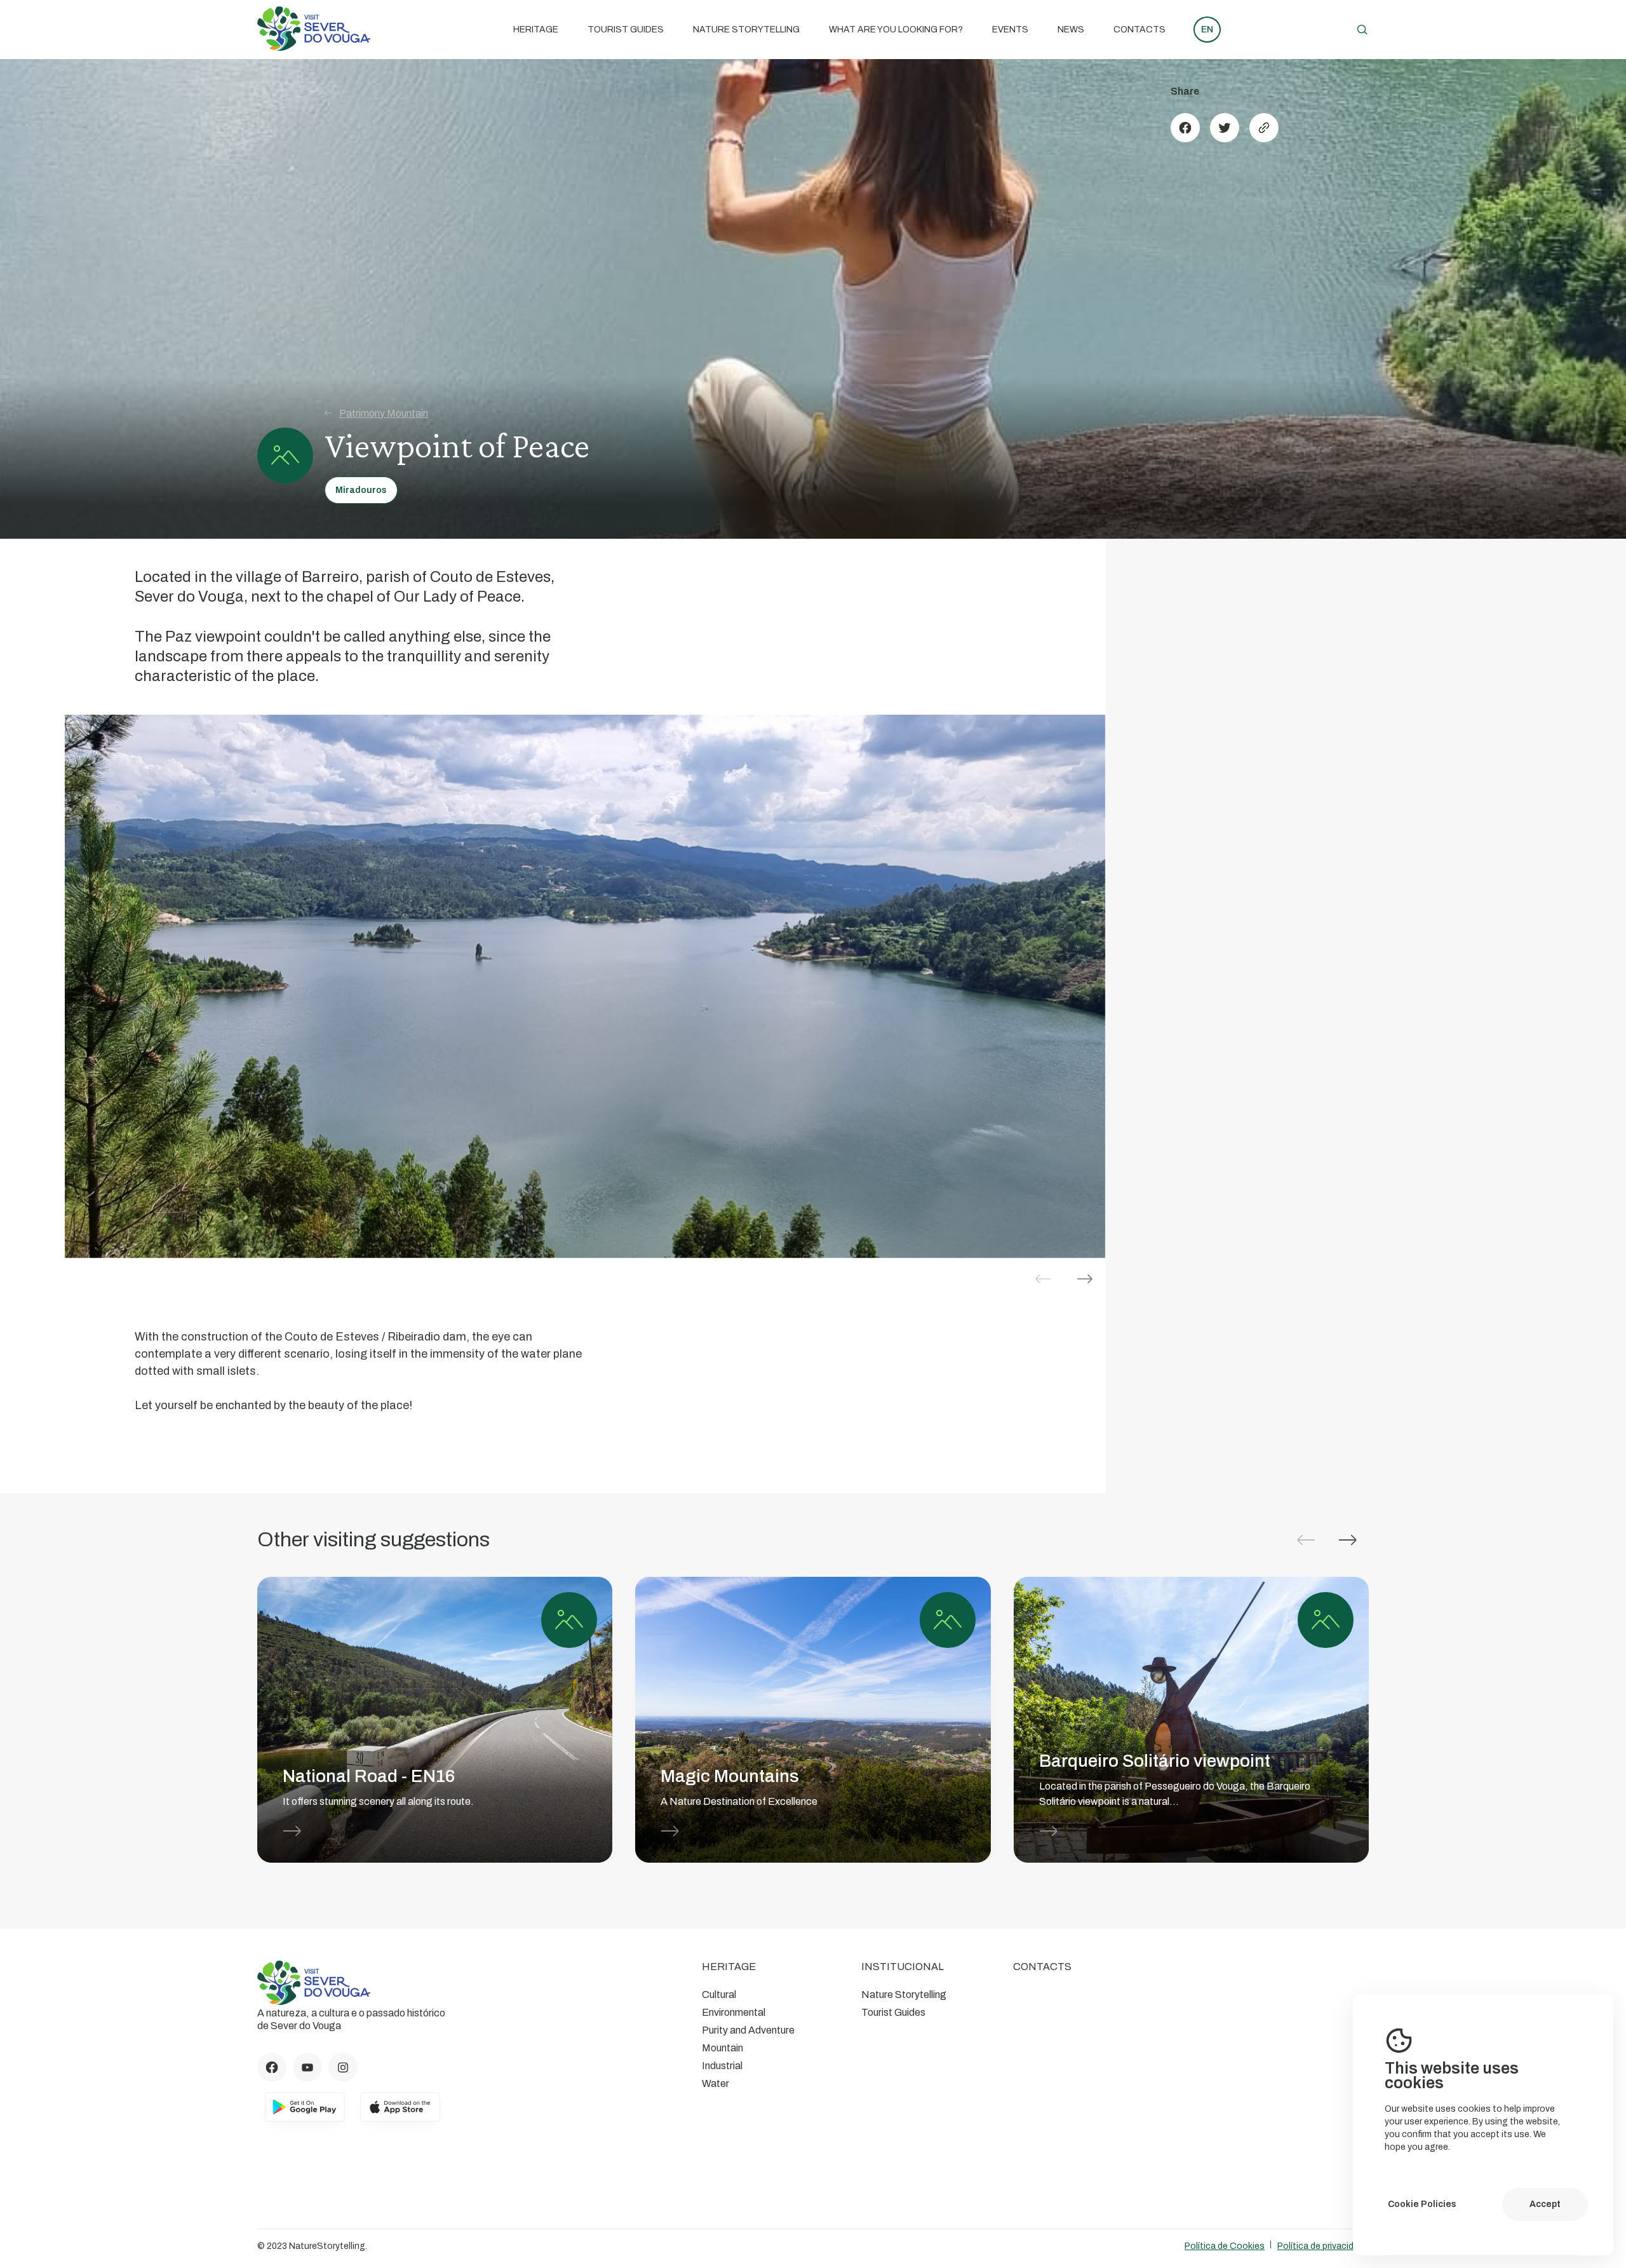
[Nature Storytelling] (314, 47)
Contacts (1139, 30)
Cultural (719, 1995)
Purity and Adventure (748, 2030)
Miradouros (361, 490)
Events (1010, 30)
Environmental (734, 2012)
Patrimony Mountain (384, 413)
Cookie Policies (1422, 2204)
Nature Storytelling (746, 30)
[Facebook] (1185, 128)
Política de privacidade (1323, 2246)
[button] (1085, 1279)
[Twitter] (1225, 128)
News (1071, 30)
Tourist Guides (626, 30)
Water (716, 2083)
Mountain (722, 2048)
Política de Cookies (1225, 2246)
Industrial (722, 2066)
